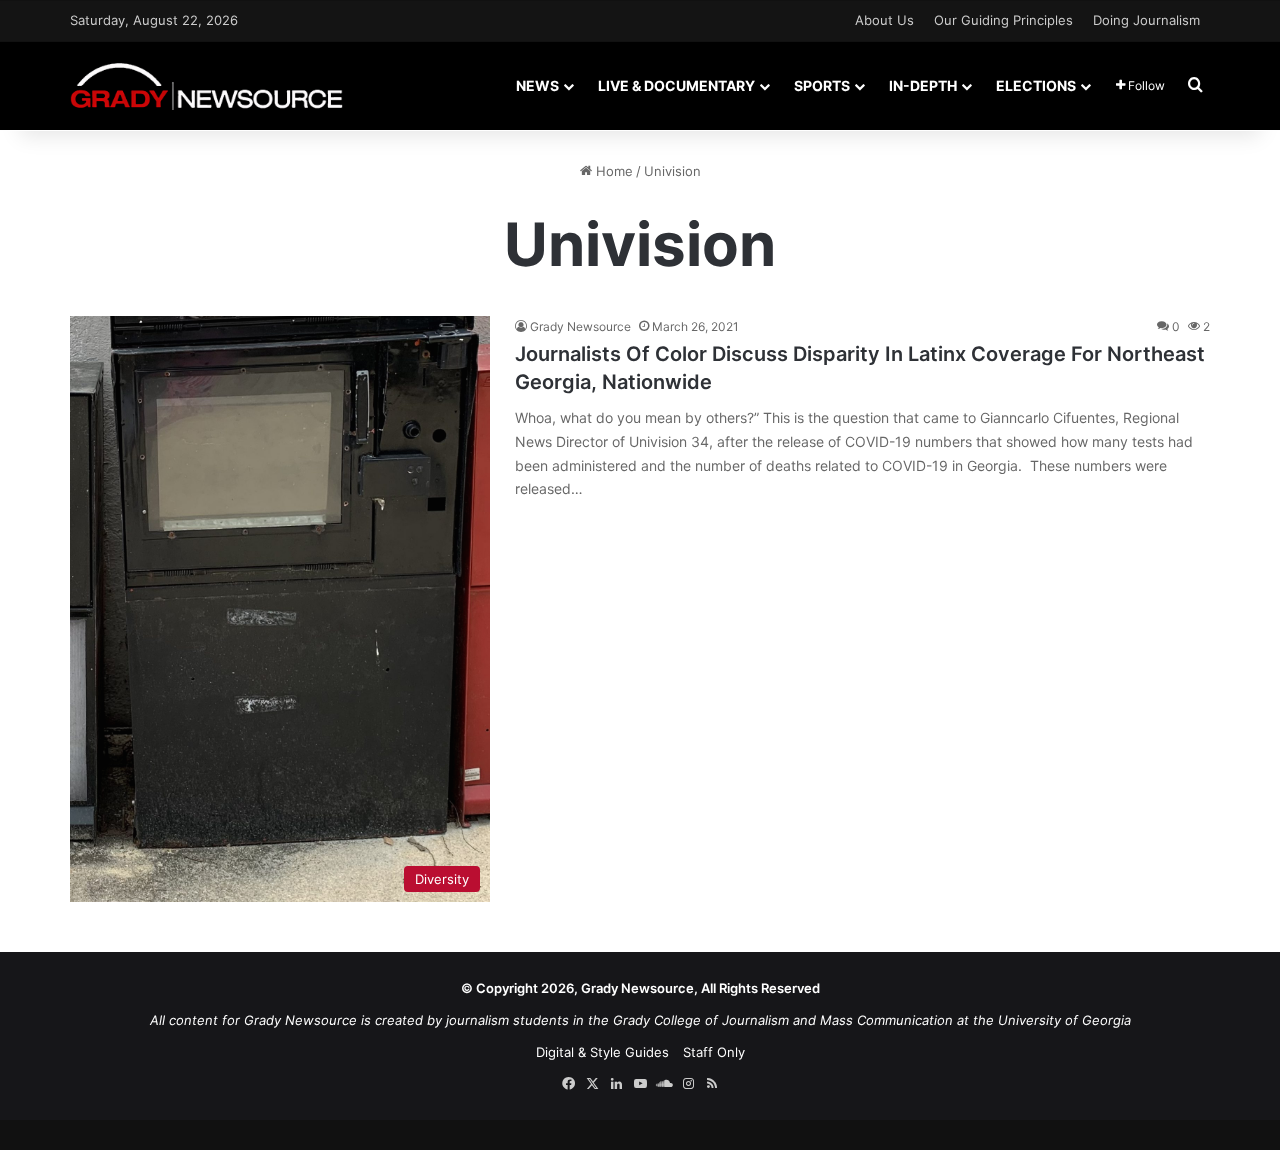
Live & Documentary (676, 85)
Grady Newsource (580, 326)
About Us (884, 20)
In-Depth (923, 85)
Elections (1036, 85)
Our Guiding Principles (1003, 20)
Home (612, 171)
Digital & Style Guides (602, 1052)
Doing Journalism (1146, 20)
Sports (822, 85)
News (537, 85)
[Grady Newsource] (206, 85)
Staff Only (714, 1052)
